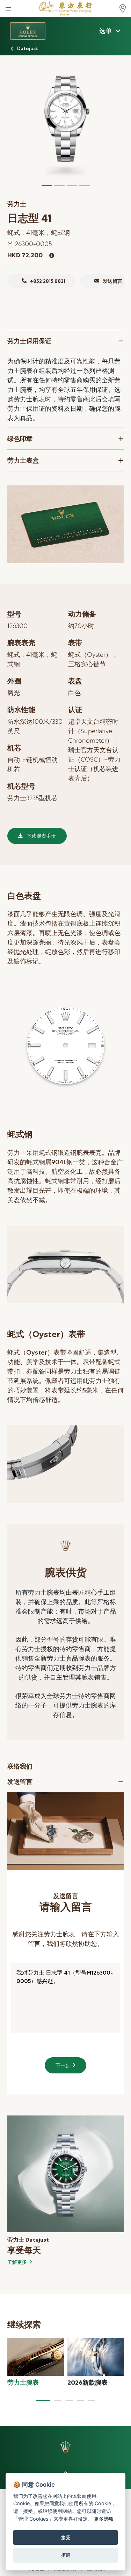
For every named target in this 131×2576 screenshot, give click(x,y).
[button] (43, 2400)
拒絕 (66, 2555)
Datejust (28, 48)
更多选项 (104, 2519)
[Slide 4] (85, 186)
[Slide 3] (72, 186)
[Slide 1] (47, 186)
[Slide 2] (59, 186)
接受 (66, 2537)
